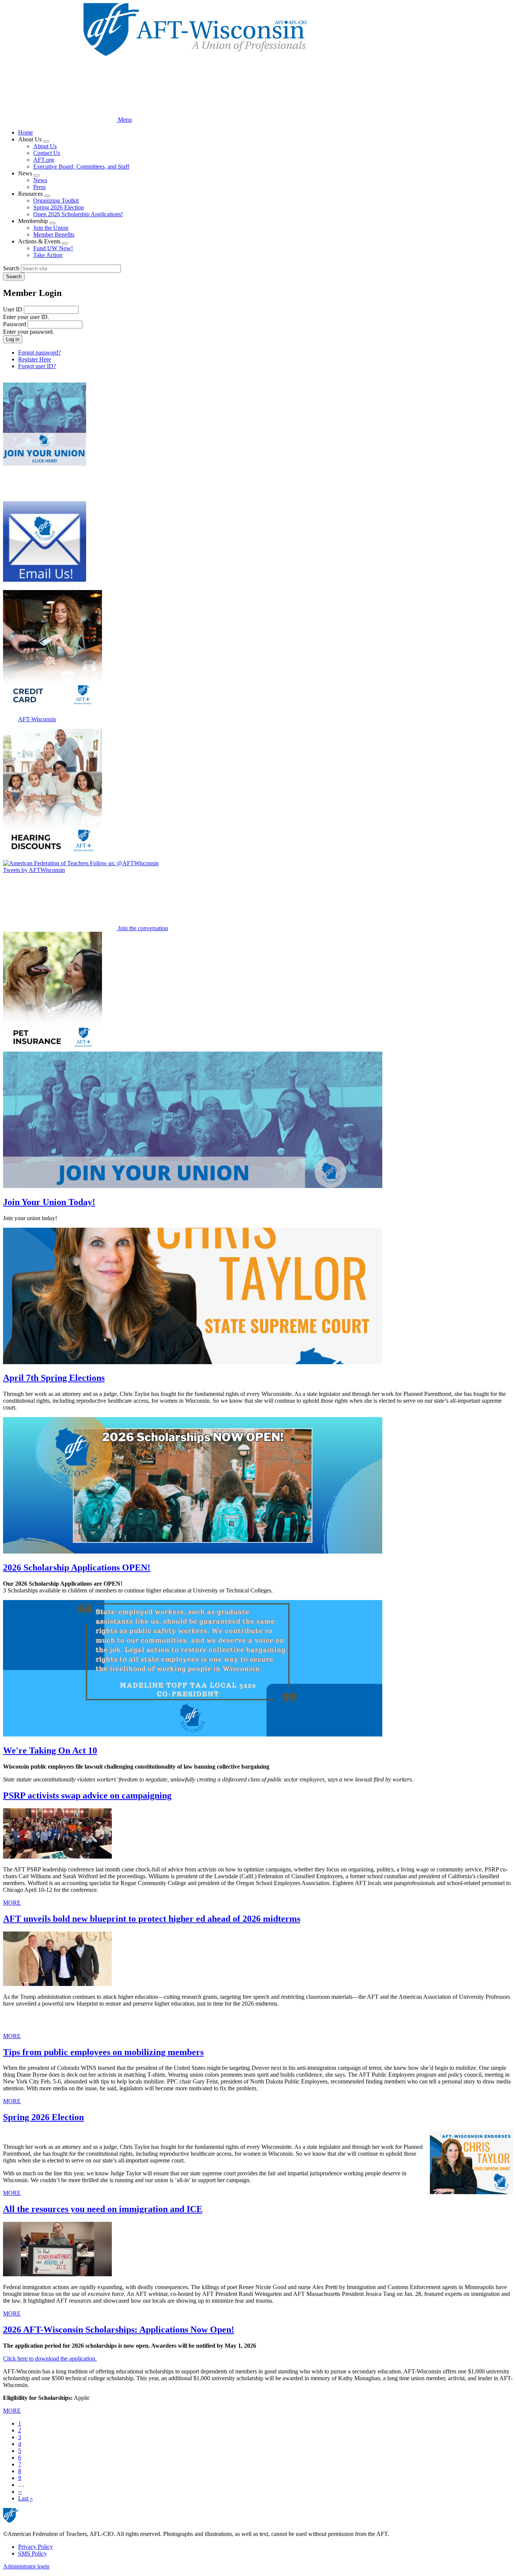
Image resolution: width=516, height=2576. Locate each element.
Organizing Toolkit (56, 201)
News (40, 180)
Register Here (35, 359)
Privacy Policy (36, 2547)
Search (11, 268)
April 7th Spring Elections (54, 1378)
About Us (45, 146)
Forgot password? (39, 352)
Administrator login (26, 2566)
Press (39, 187)
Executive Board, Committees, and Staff (81, 167)
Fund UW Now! (53, 248)
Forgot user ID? (37, 366)
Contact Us (47, 153)
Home (25, 132)
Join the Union (51, 228)
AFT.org (44, 160)
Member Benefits (54, 235)
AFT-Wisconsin (37, 719)
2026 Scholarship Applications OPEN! (77, 1568)
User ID (13, 309)
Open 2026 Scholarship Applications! (78, 214)
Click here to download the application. (50, 2358)
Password (15, 324)
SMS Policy (32, 2554)
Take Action (48, 255)
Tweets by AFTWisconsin (34, 870)
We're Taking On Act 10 (50, 1750)
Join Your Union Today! (49, 1202)
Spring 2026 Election (59, 207)
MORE (12, 1903)
